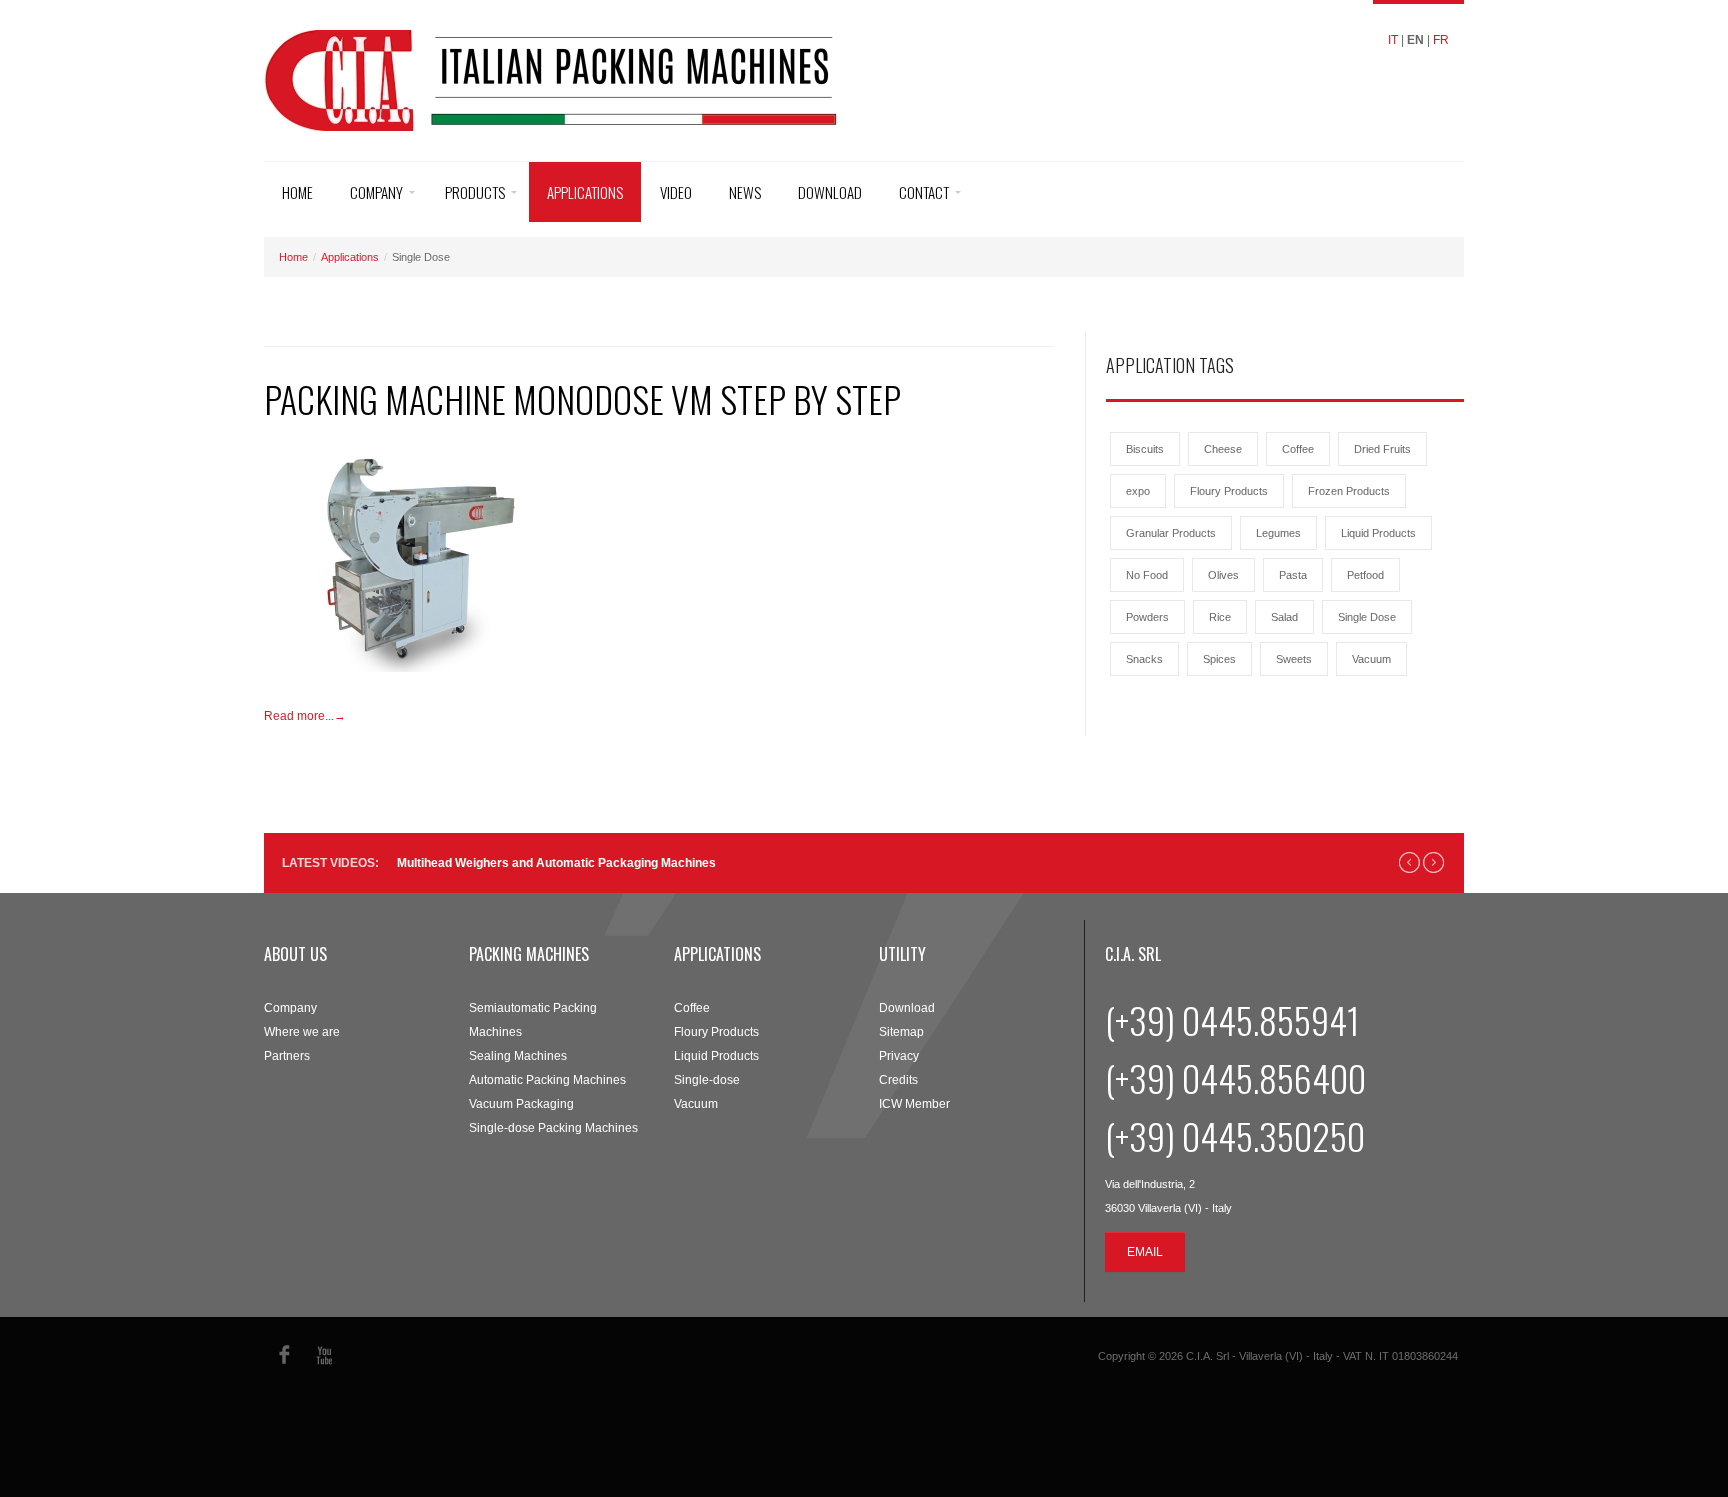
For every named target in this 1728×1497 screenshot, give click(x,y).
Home (297, 192)
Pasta (1293, 575)
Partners (287, 1056)
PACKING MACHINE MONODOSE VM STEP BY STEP (582, 398)
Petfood (1365, 575)
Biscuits (1145, 449)
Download (830, 192)
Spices (1219, 659)
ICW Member (914, 1104)
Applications (585, 192)
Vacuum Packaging (521, 1104)
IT (1393, 40)
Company (376, 192)
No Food (1147, 575)
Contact (924, 192)
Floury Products (1229, 491)
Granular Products (1171, 533)
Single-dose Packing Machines (553, 1128)
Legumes (1278, 533)
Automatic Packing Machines (547, 1080)
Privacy (899, 1056)
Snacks (1144, 659)
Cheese (1223, 449)
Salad (1284, 617)
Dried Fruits (1382, 449)
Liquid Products (1378, 533)
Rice (1220, 617)
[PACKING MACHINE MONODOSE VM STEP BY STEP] (414, 558)
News (745, 192)
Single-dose (707, 1080)
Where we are (302, 1032)
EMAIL (1145, 1252)
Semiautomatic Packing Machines (533, 1020)
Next (1433, 862)
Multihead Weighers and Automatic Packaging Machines (556, 863)
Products (475, 192)
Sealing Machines (518, 1056)
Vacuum (1371, 659)
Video (676, 192)
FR (1441, 40)
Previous (1409, 862)
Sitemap (901, 1032)
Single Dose (1367, 617)
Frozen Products (1349, 491)
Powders (1147, 617)
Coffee (1298, 449)
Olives (1223, 575)
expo (1138, 491)
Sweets (1294, 659)
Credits (898, 1080)
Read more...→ (305, 716)
